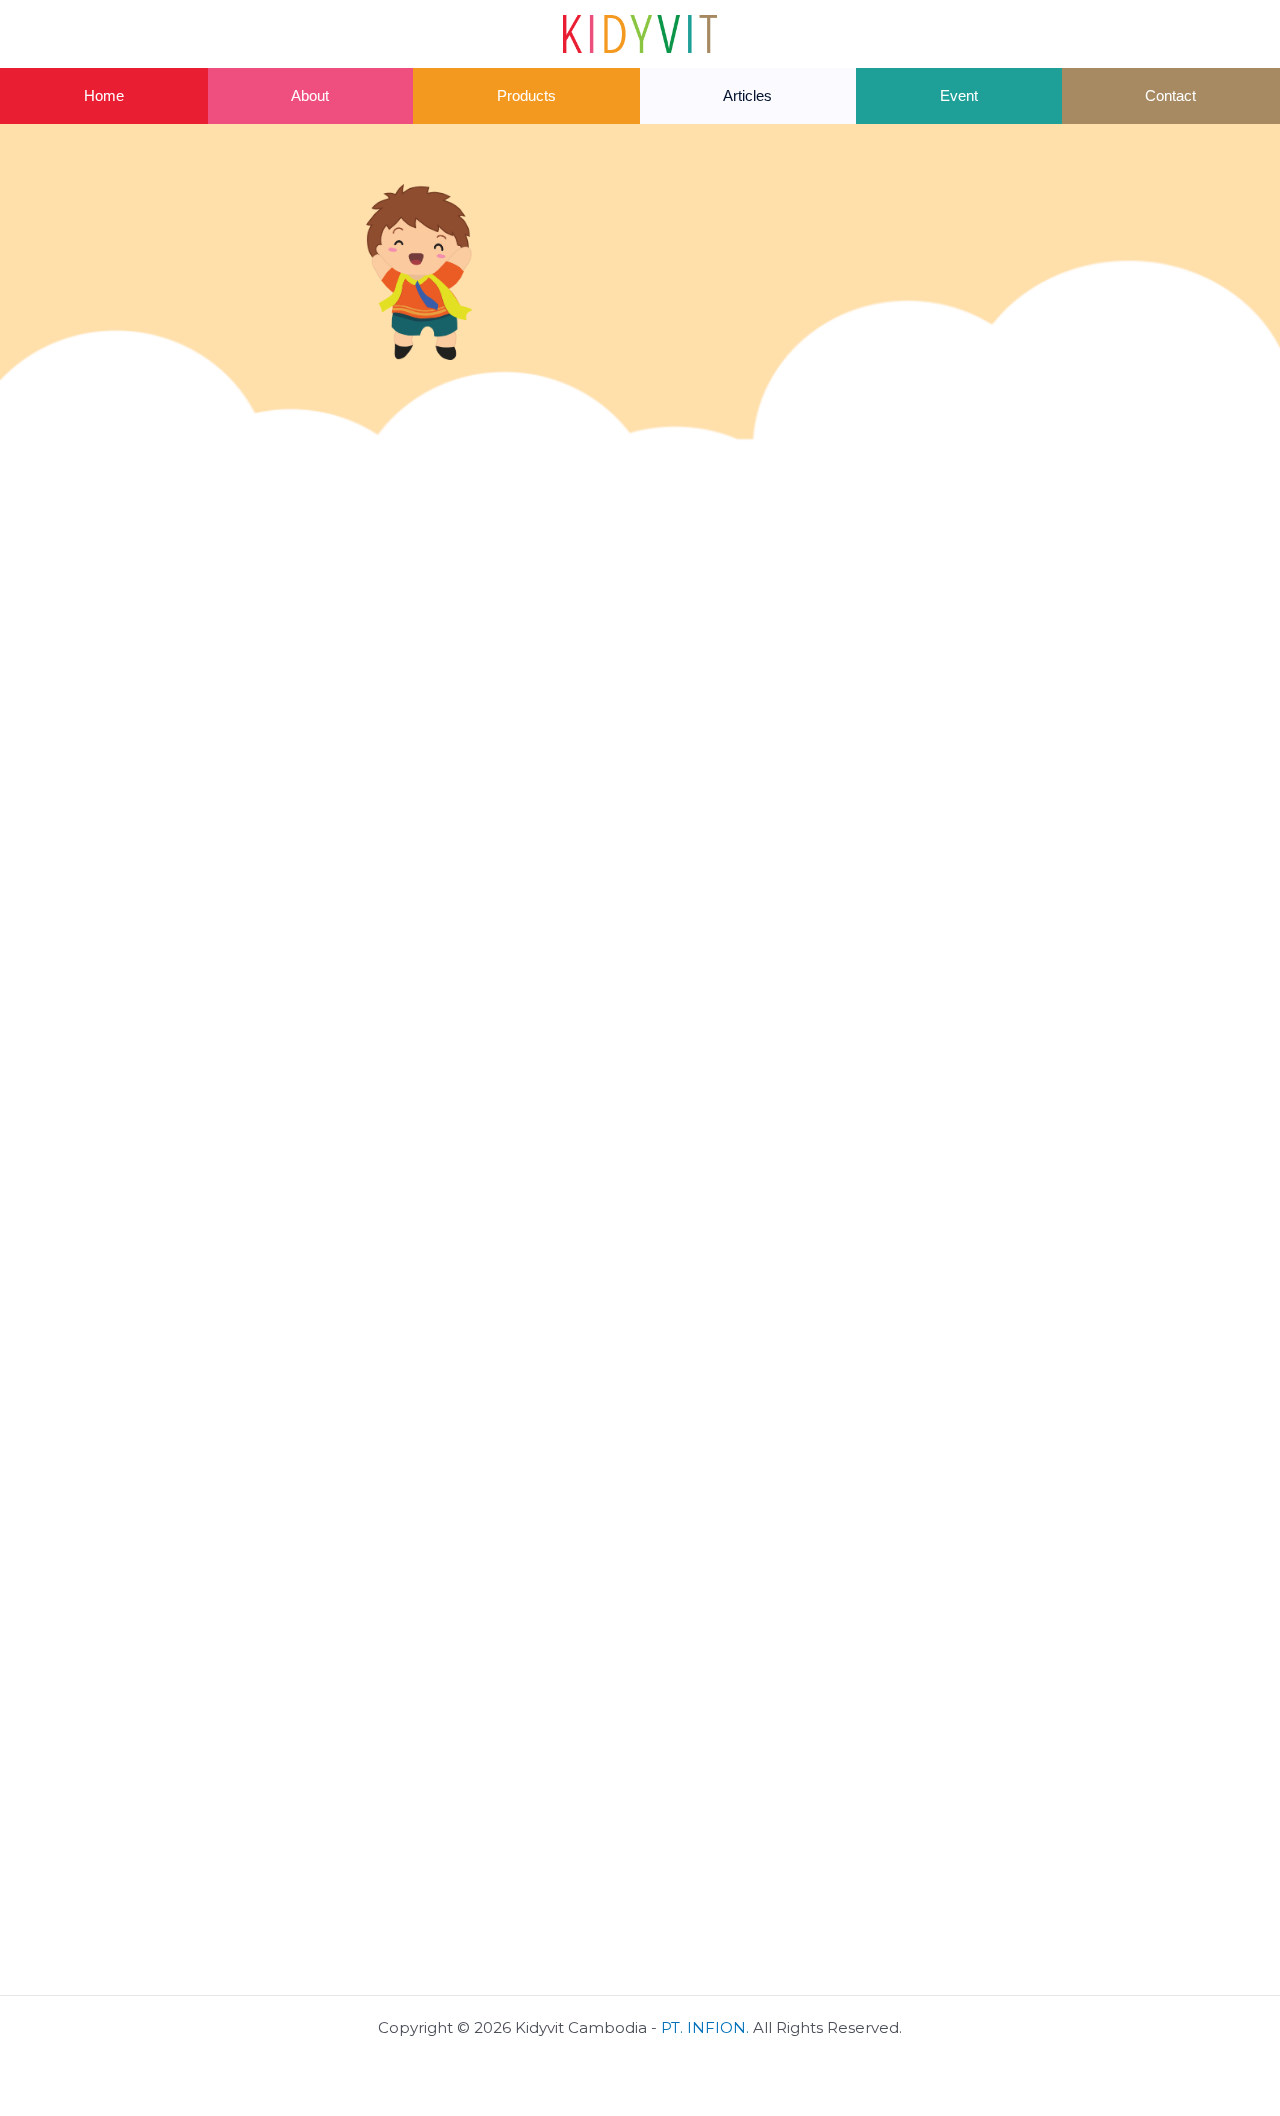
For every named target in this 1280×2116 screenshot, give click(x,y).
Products (526, 95)
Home (104, 95)
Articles (747, 95)
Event (959, 95)
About (310, 95)
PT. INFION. (705, 2027)
